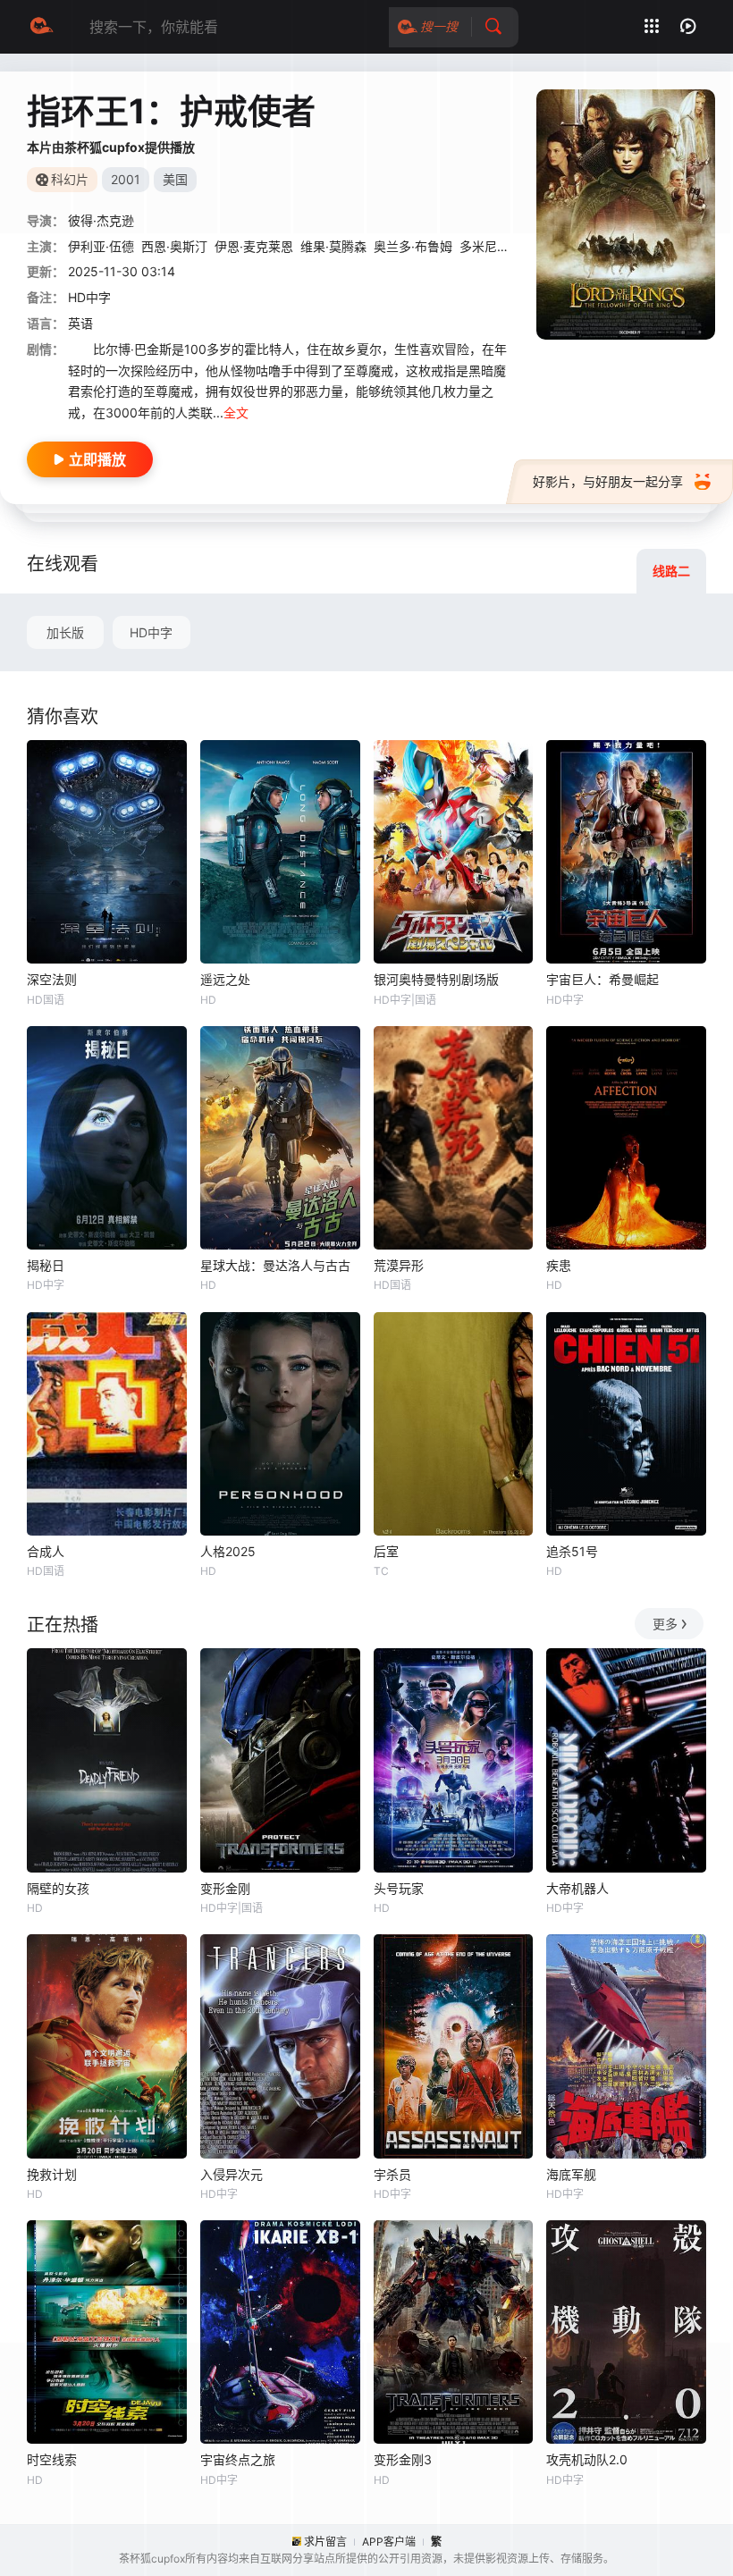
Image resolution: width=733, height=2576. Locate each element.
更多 (665, 1624)
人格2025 (228, 1551)
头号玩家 (399, 1888)
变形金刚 (225, 1888)
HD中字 (151, 632)
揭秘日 (46, 1265)
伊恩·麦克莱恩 (254, 246)
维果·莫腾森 (333, 246)
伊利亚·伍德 (101, 246)
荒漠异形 (399, 1265)
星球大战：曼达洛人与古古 (275, 1265)
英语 (80, 323)
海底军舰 (571, 2174)
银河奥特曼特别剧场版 (436, 979)
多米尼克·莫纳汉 (505, 246)
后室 (386, 1551)
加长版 (65, 632)
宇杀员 (392, 2174)
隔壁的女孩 (58, 1888)
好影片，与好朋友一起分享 (608, 481)
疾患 (559, 1265)
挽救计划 (52, 2174)
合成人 (46, 1551)
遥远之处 (225, 979)
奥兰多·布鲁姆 (413, 246)
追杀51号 (572, 1551)
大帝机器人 (577, 1888)
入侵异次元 (232, 2174)
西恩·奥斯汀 (174, 246)
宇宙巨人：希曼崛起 (602, 979)
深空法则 (52, 979)
